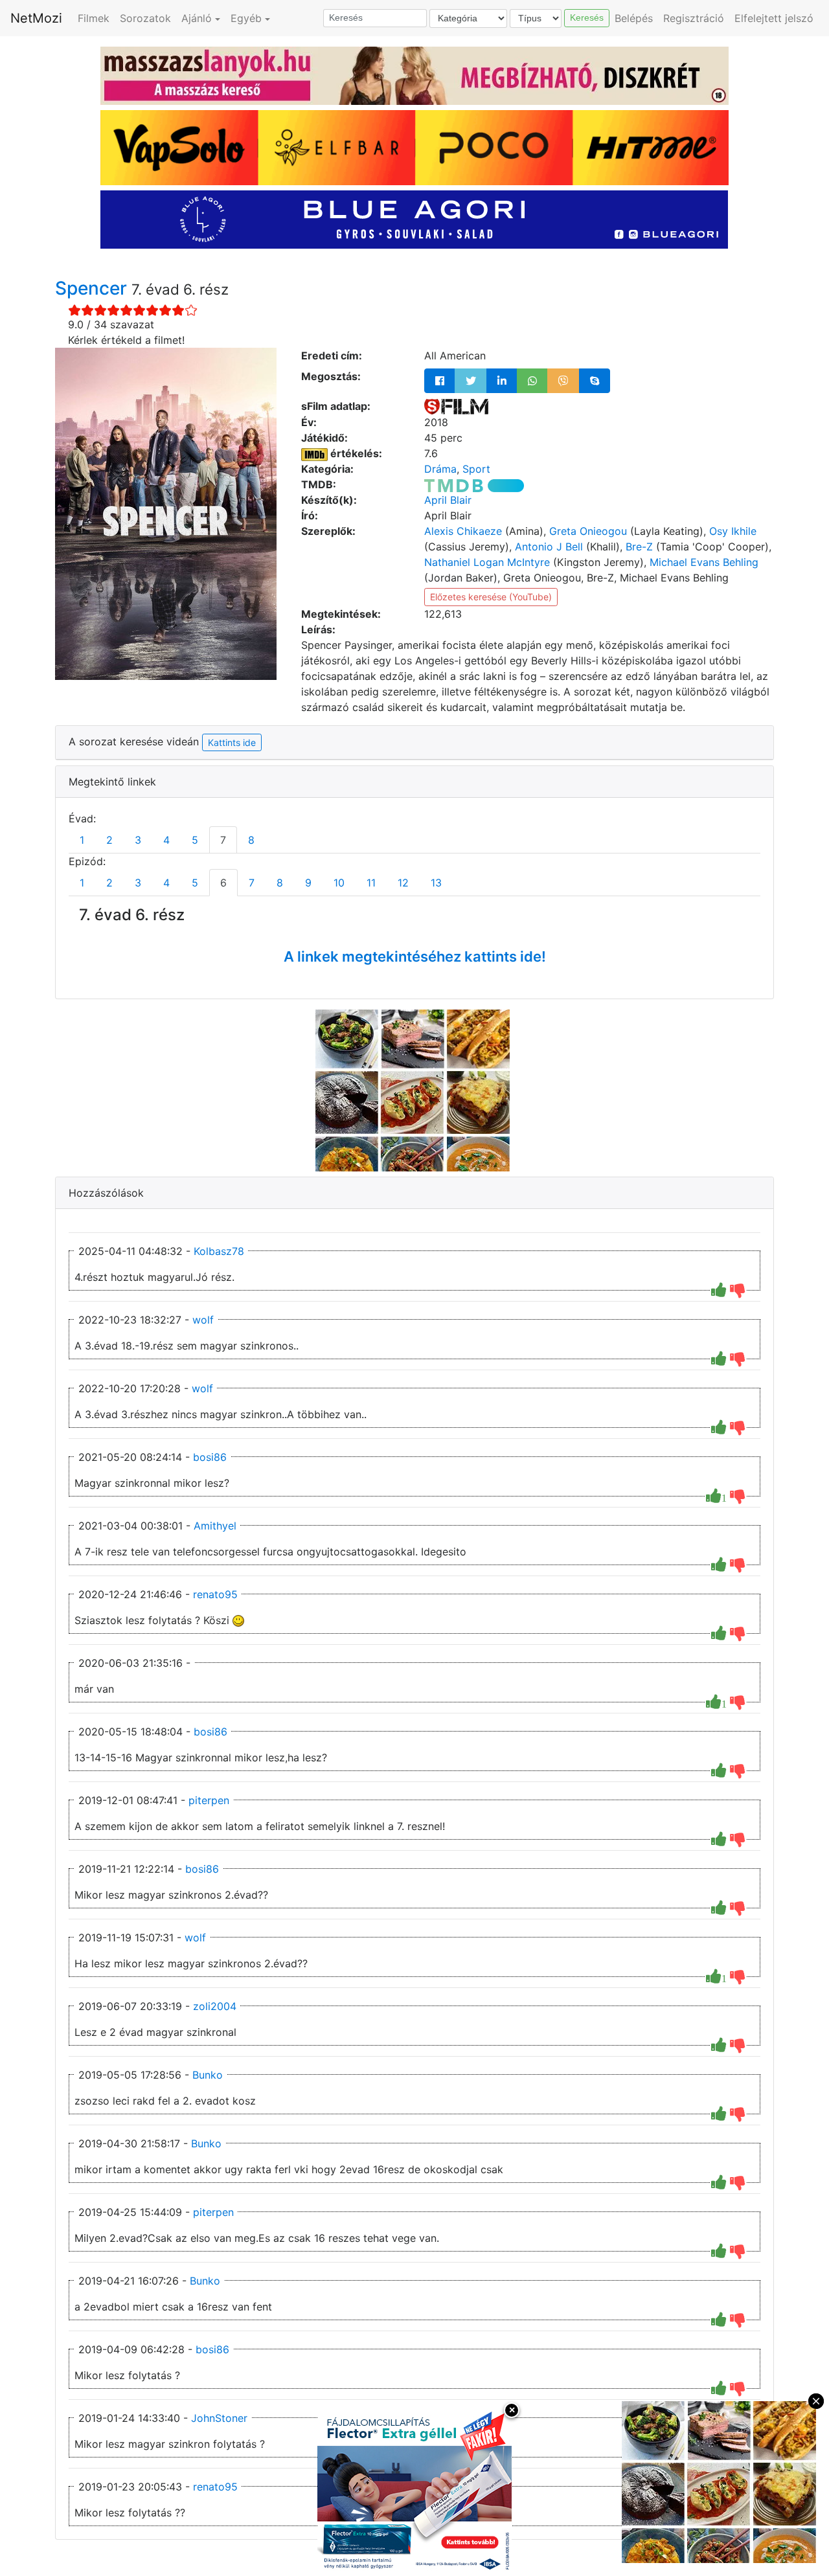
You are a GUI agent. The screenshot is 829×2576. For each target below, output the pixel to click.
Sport (476, 469)
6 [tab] (223, 883)
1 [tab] (82, 840)
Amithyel (215, 1526)
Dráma (440, 469)
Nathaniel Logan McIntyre (487, 562)
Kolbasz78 (219, 1251)
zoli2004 (215, 2006)
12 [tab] (403, 883)
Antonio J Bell (549, 547)
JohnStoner (219, 2418)
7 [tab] (223, 840)
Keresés (587, 17)
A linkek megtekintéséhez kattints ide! (415, 956)
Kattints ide (232, 742)
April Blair (448, 500)
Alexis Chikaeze (463, 531)
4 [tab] (166, 840)
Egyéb (246, 18)
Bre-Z (639, 547)
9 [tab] (308, 883)
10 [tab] (339, 883)
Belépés (634, 18)
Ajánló (197, 18)
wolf (203, 1320)
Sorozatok (145, 18)
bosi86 (210, 1457)
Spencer (93, 288)
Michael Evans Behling (704, 562)
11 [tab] (371, 883)
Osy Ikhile (733, 531)
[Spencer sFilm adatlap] (456, 406)
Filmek (94, 18)
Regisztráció (694, 18)
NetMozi (36, 18)
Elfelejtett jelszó (774, 18)
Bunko (208, 2075)
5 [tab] (195, 840)
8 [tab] (251, 840)
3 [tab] (138, 840)
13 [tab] (436, 883)
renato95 (215, 1594)
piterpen (209, 1800)
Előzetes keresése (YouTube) (491, 597)
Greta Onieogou (588, 531)
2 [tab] (109, 840)
